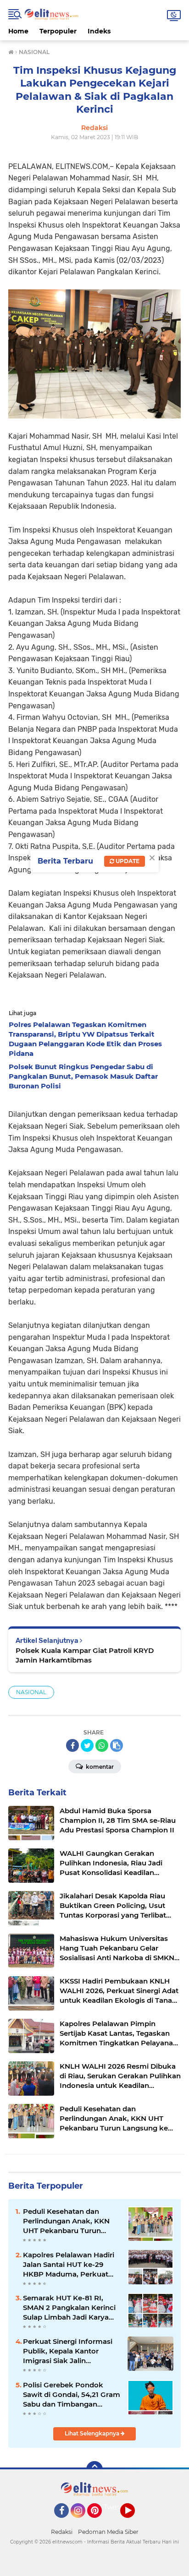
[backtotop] (94, 2469)
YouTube (134, 2522)
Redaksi (62, 2532)
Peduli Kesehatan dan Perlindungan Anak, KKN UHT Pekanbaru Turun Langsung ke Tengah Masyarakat (66, 2221)
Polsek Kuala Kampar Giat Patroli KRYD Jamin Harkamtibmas (85, 1655)
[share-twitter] (87, 1745)
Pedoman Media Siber (108, 2532)
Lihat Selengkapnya (93, 2433)
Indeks (99, 31)
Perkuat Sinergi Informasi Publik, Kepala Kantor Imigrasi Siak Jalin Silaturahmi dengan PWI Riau (68, 2351)
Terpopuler (58, 31)
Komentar (99, 1767)
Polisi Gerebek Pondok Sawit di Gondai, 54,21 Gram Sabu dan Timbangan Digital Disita (72, 2395)
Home (18, 31)
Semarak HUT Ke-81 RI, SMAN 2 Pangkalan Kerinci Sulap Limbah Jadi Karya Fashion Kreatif (69, 2308)
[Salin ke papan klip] (117, 1745)
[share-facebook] (72, 1745)
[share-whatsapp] (102, 1745)
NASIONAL (31, 1692)
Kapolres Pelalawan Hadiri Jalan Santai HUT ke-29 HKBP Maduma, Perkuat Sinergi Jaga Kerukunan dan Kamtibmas (69, 2265)
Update (127, 861)
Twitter (115, 2507)
